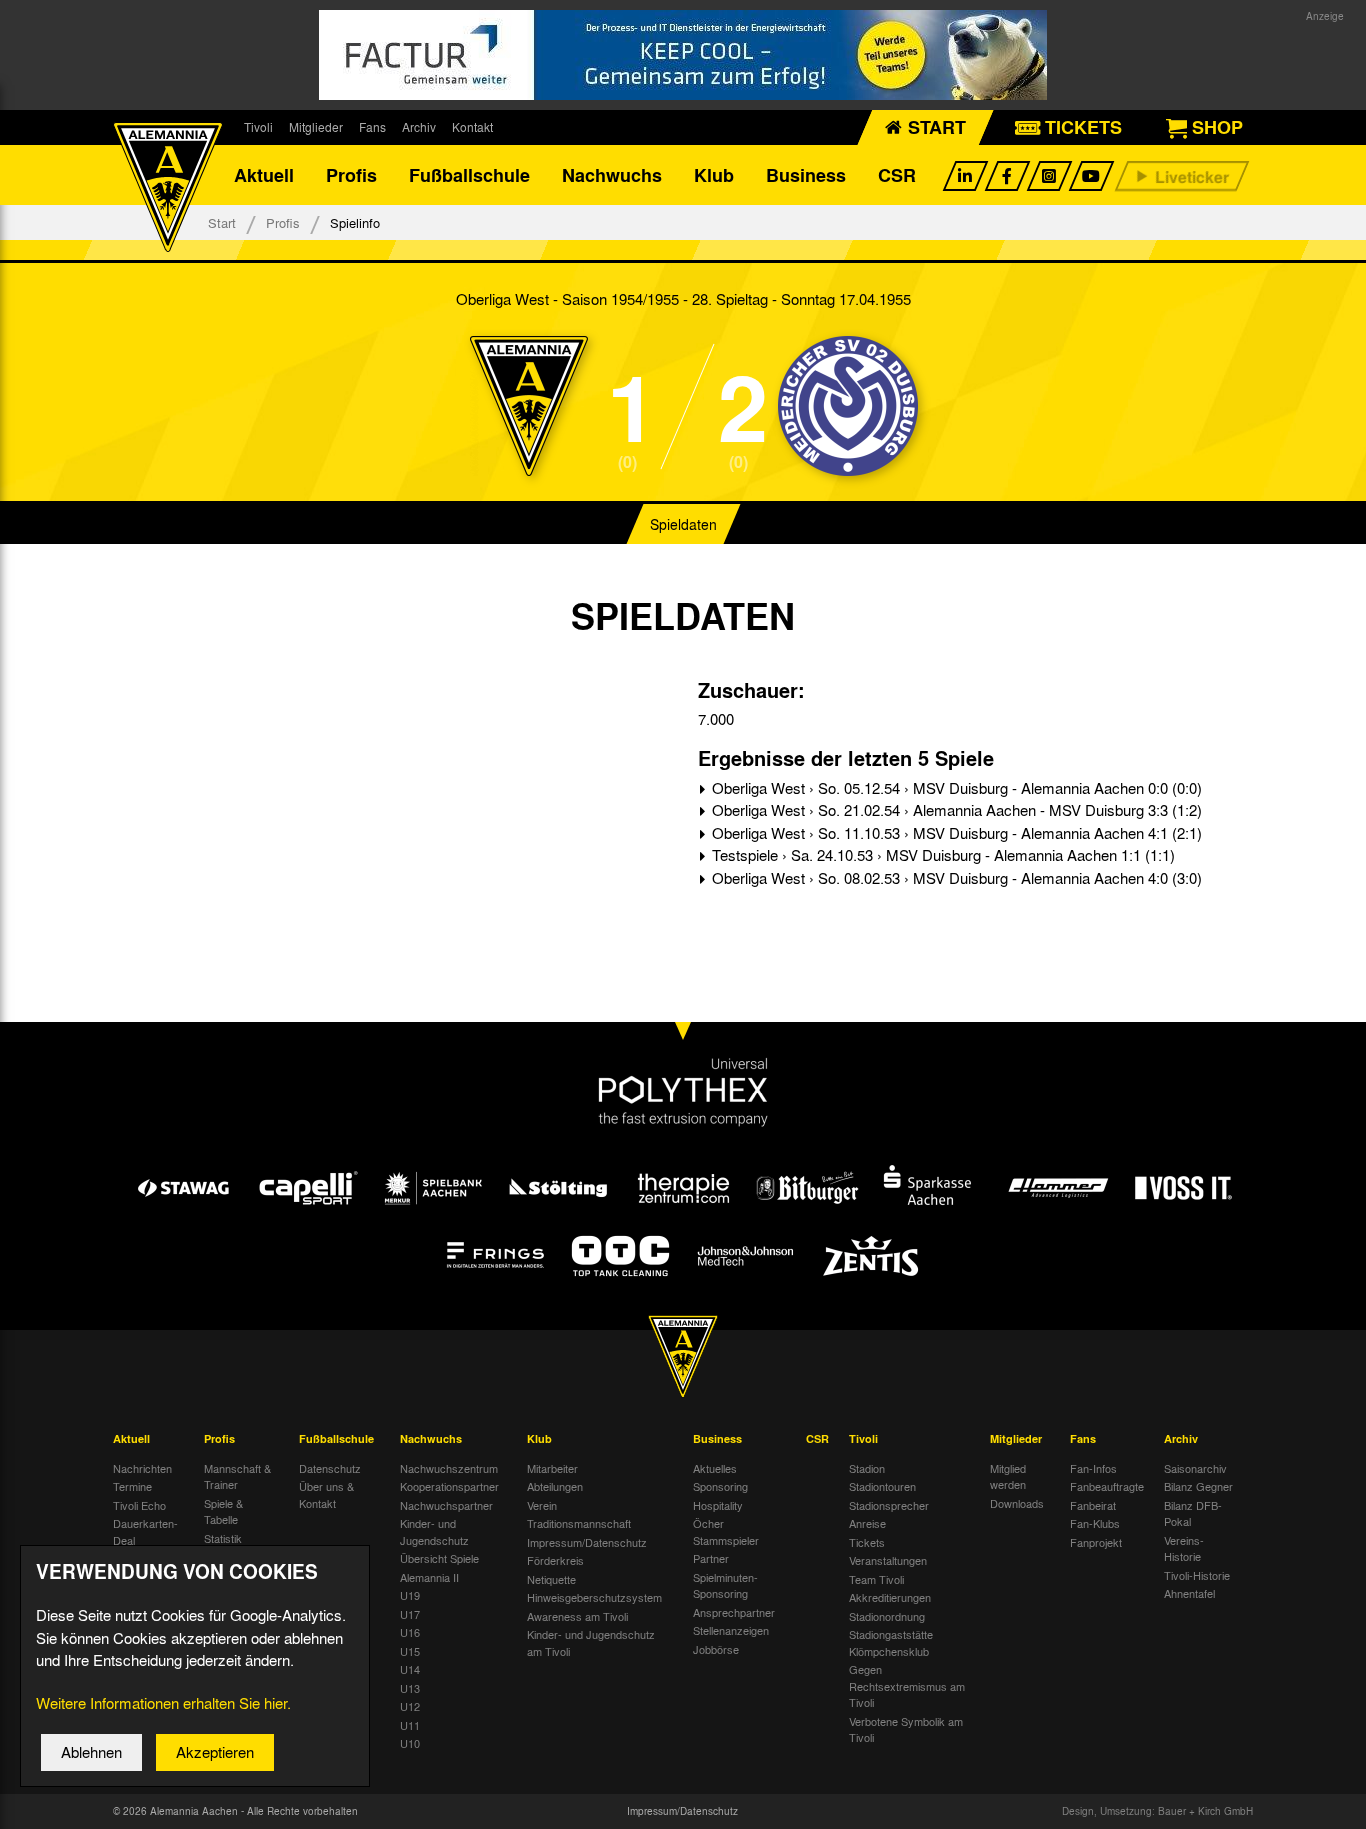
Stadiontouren (882, 1486)
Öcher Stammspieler (726, 1531)
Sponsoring (720, 1486)
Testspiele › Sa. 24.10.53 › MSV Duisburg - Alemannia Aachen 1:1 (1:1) (941, 855)
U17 (410, 1614)
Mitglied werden (1008, 1476)
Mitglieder (316, 127)
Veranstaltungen (888, 1560)
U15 (410, 1651)
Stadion (867, 1468)
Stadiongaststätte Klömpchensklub (891, 1642)
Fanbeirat (1093, 1505)
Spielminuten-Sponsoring (725, 1585)
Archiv (419, 127)
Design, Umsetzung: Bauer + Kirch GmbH (1157, 1811)
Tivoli (258, 127)
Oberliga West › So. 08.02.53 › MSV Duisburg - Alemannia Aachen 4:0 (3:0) (955, 878)
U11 (410, 1725)
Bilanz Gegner (1198, 1486)
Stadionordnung (887, 1616)
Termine (132, 1486)
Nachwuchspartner (446, 1505)
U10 (410, 1743)
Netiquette (551, 1579)
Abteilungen (555, 1486)
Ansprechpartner (734, 1612)
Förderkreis (555, 1560)
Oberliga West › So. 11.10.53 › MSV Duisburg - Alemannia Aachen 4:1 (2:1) (955, 833)
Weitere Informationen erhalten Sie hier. (163, 1703)
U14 (410, 1669)
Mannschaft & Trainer (237, 1476)
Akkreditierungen (890, 1597)
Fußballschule (469, 175)
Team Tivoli (876, 1579)
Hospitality (718, 1505)
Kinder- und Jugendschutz (434, 1531)
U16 (410, 1632)
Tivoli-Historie (1197, 1575)
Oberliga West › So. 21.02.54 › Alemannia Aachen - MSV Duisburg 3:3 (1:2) (955, 810)
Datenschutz (330, 1468)
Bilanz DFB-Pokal (1193, 1513)
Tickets (867, 1542)
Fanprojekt (1096, 1542)
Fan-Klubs (1095, 1523)
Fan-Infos (1093, 1468)
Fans (372, 127)
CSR (897, 175)
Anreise (867, 1523)
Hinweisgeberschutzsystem (594, 1597)
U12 (410, 1706)
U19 (410, 1595)
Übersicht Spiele (439, 1558)
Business (806, 175)
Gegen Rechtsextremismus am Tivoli (907, 1685)
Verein (542, 1505)
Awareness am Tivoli (577, 1616)
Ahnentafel (1189, 1593)
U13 (410, 1688)
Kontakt (472, 127)
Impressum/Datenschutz (587, 1542)
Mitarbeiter (552, 1468)
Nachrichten (142, 1468)
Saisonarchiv (1195, 1468)
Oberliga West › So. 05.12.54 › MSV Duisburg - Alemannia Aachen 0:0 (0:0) (955, 788)
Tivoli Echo (139, 1505)
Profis (351, 175)
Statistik (223, 1538)
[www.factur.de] (683, 55)
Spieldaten (683, 524)
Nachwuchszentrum (449, 1468)
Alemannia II (429, 1577)
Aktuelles (715, 1468)
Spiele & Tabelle (223, 1511)
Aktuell (264, 175)
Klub (714, 175)
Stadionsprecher (889, 1505)
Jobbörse (716, 1649)
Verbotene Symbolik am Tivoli (906, 1729)
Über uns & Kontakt (326, 1494)
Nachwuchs (612, 175)
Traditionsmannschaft (579, 1523)
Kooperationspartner (449, 1486)
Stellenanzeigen (731, 1630)
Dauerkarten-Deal (145, 1531)
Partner (711, 1558)
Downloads (1017, 1503)
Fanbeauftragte (1107, 1486)
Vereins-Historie (1184, 1548)
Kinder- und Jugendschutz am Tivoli (591, 1642)
